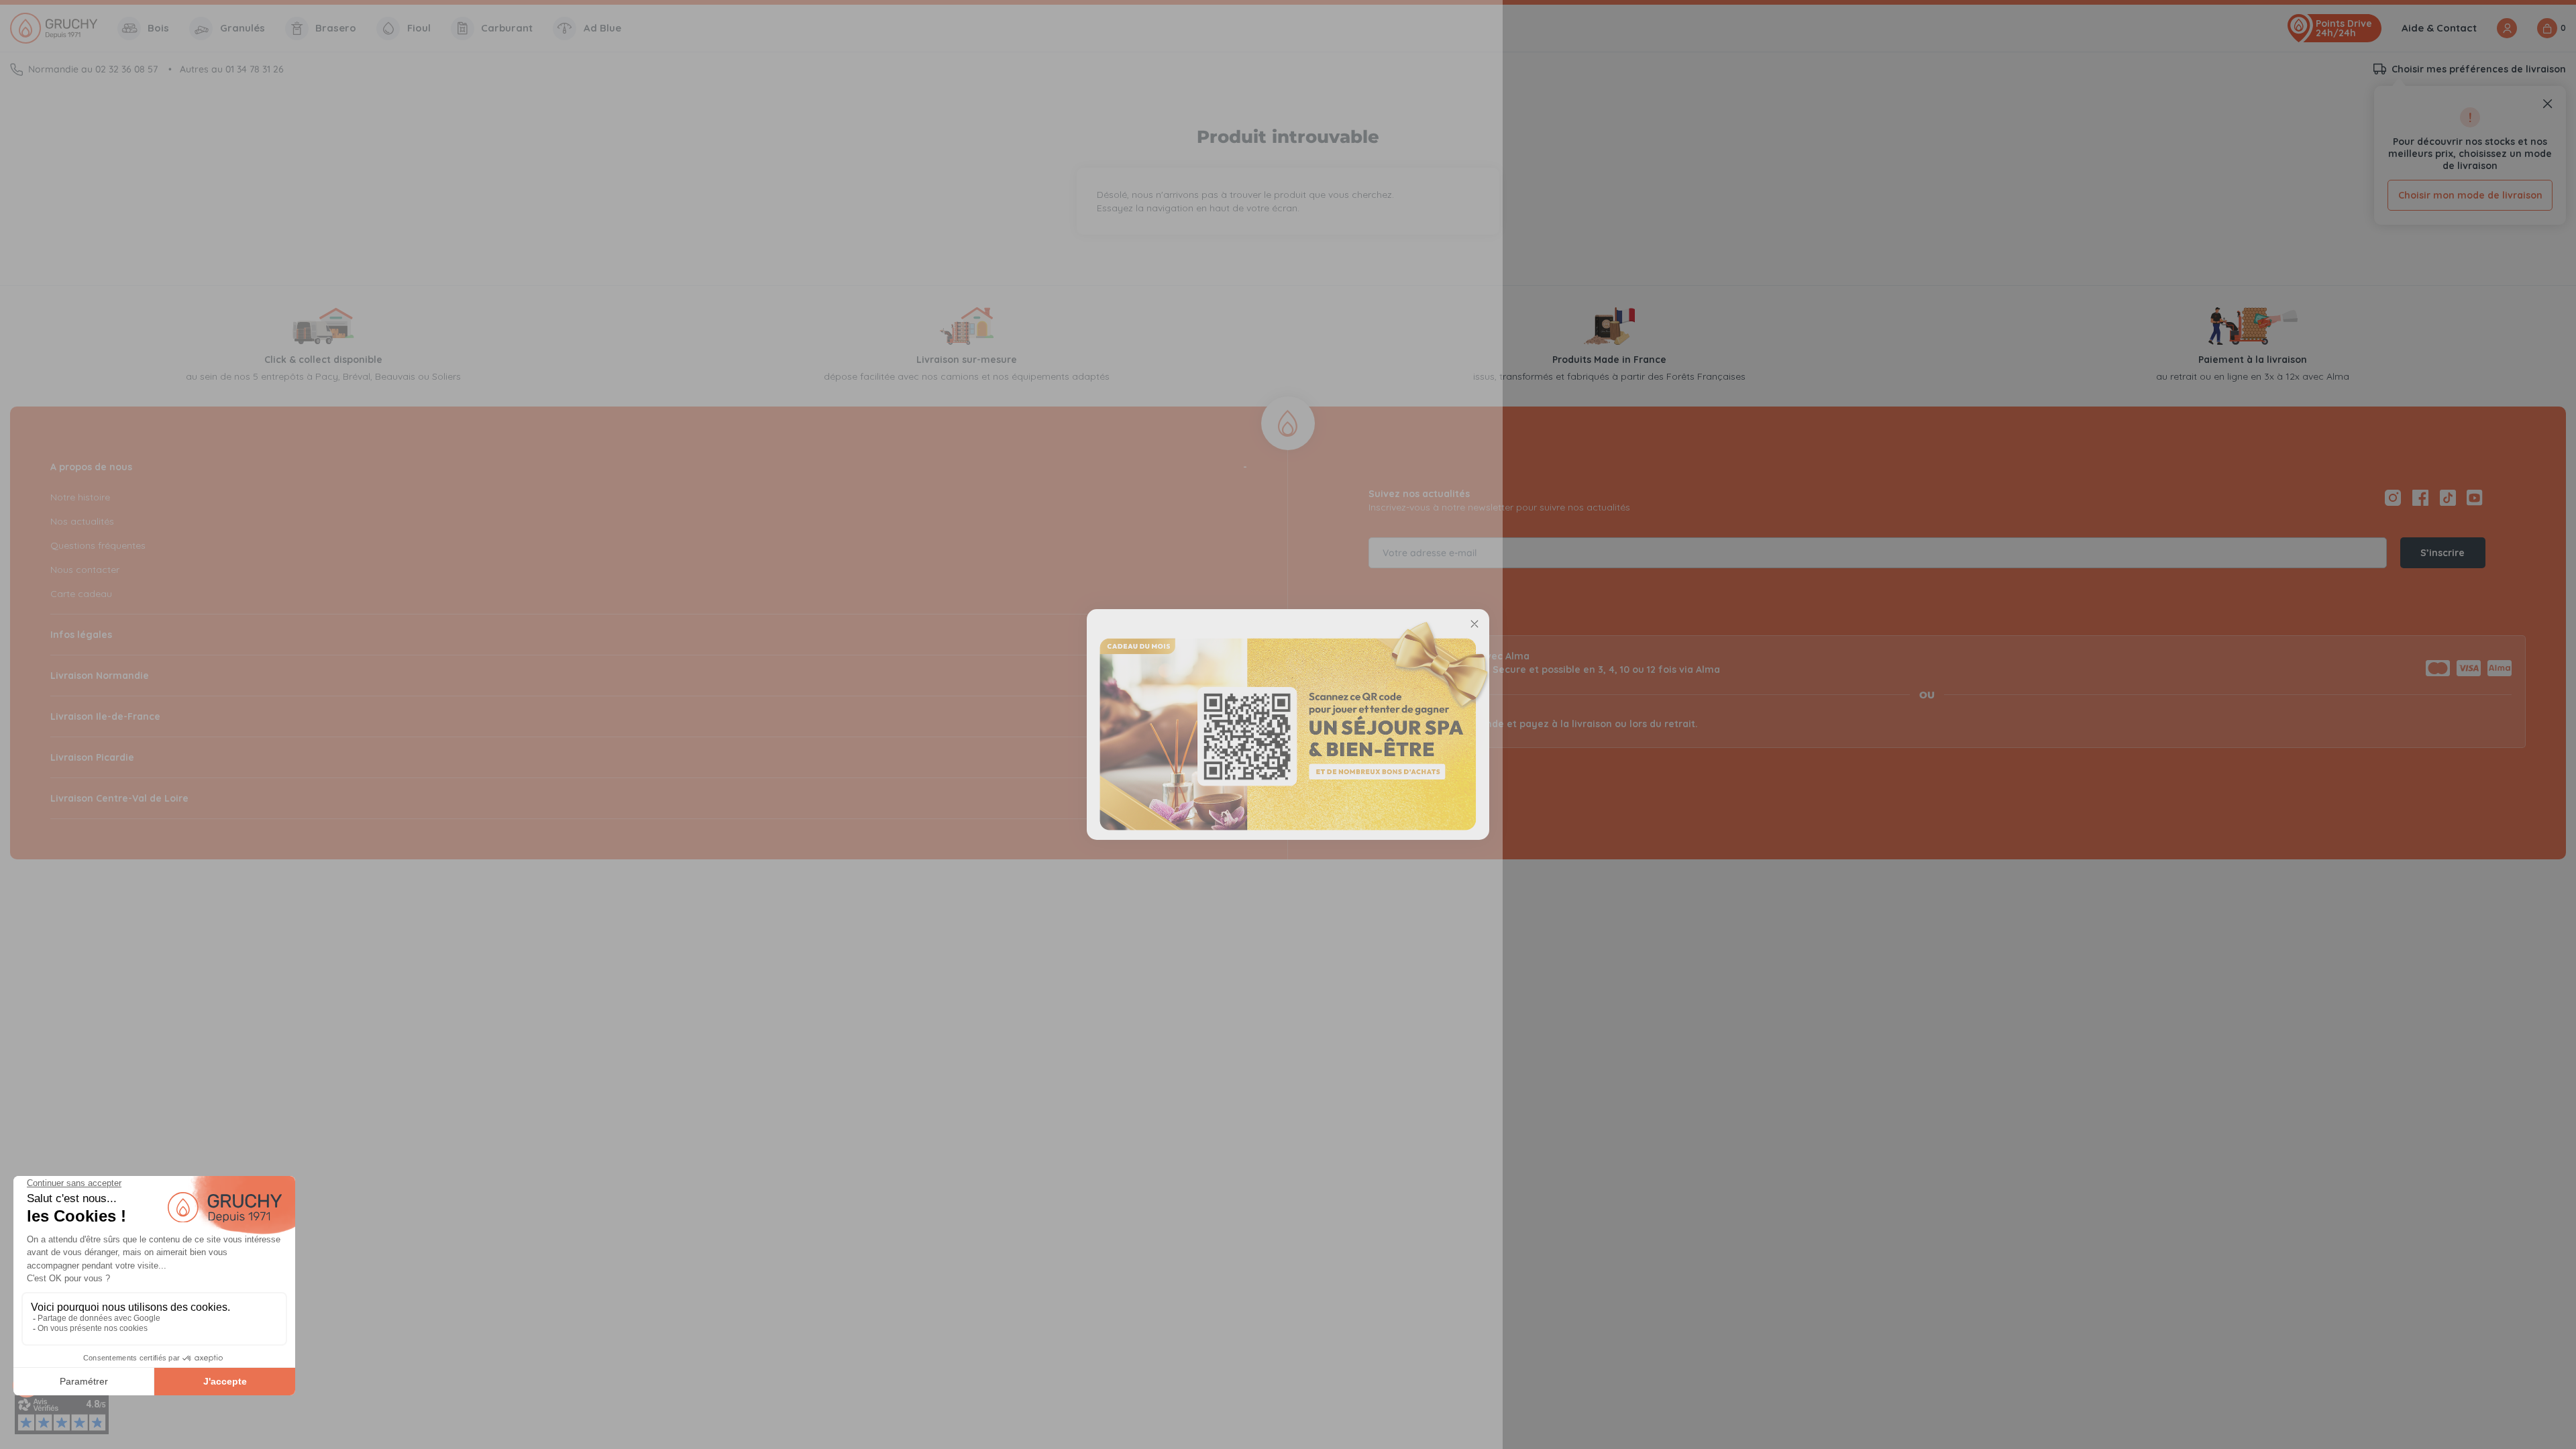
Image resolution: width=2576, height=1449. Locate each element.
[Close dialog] (1474, 624)
